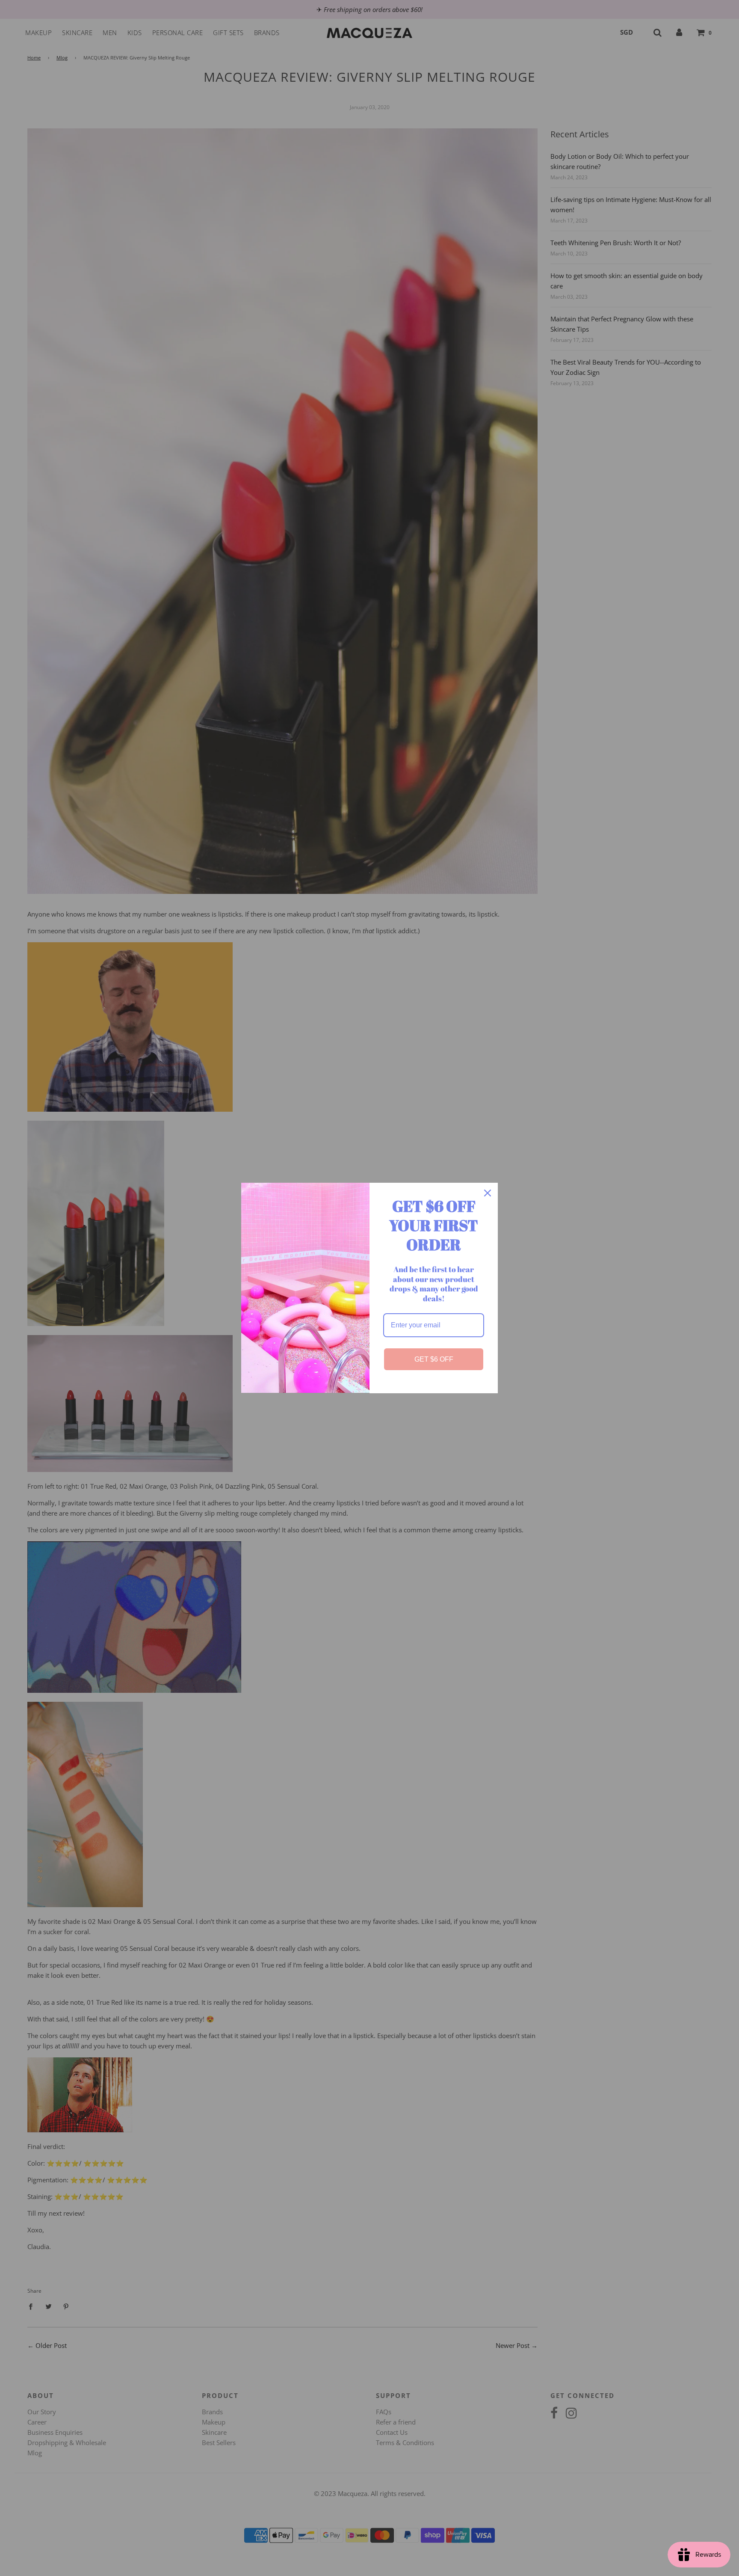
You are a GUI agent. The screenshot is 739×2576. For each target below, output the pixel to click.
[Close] (488, 1193)
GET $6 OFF (434, 1359)
